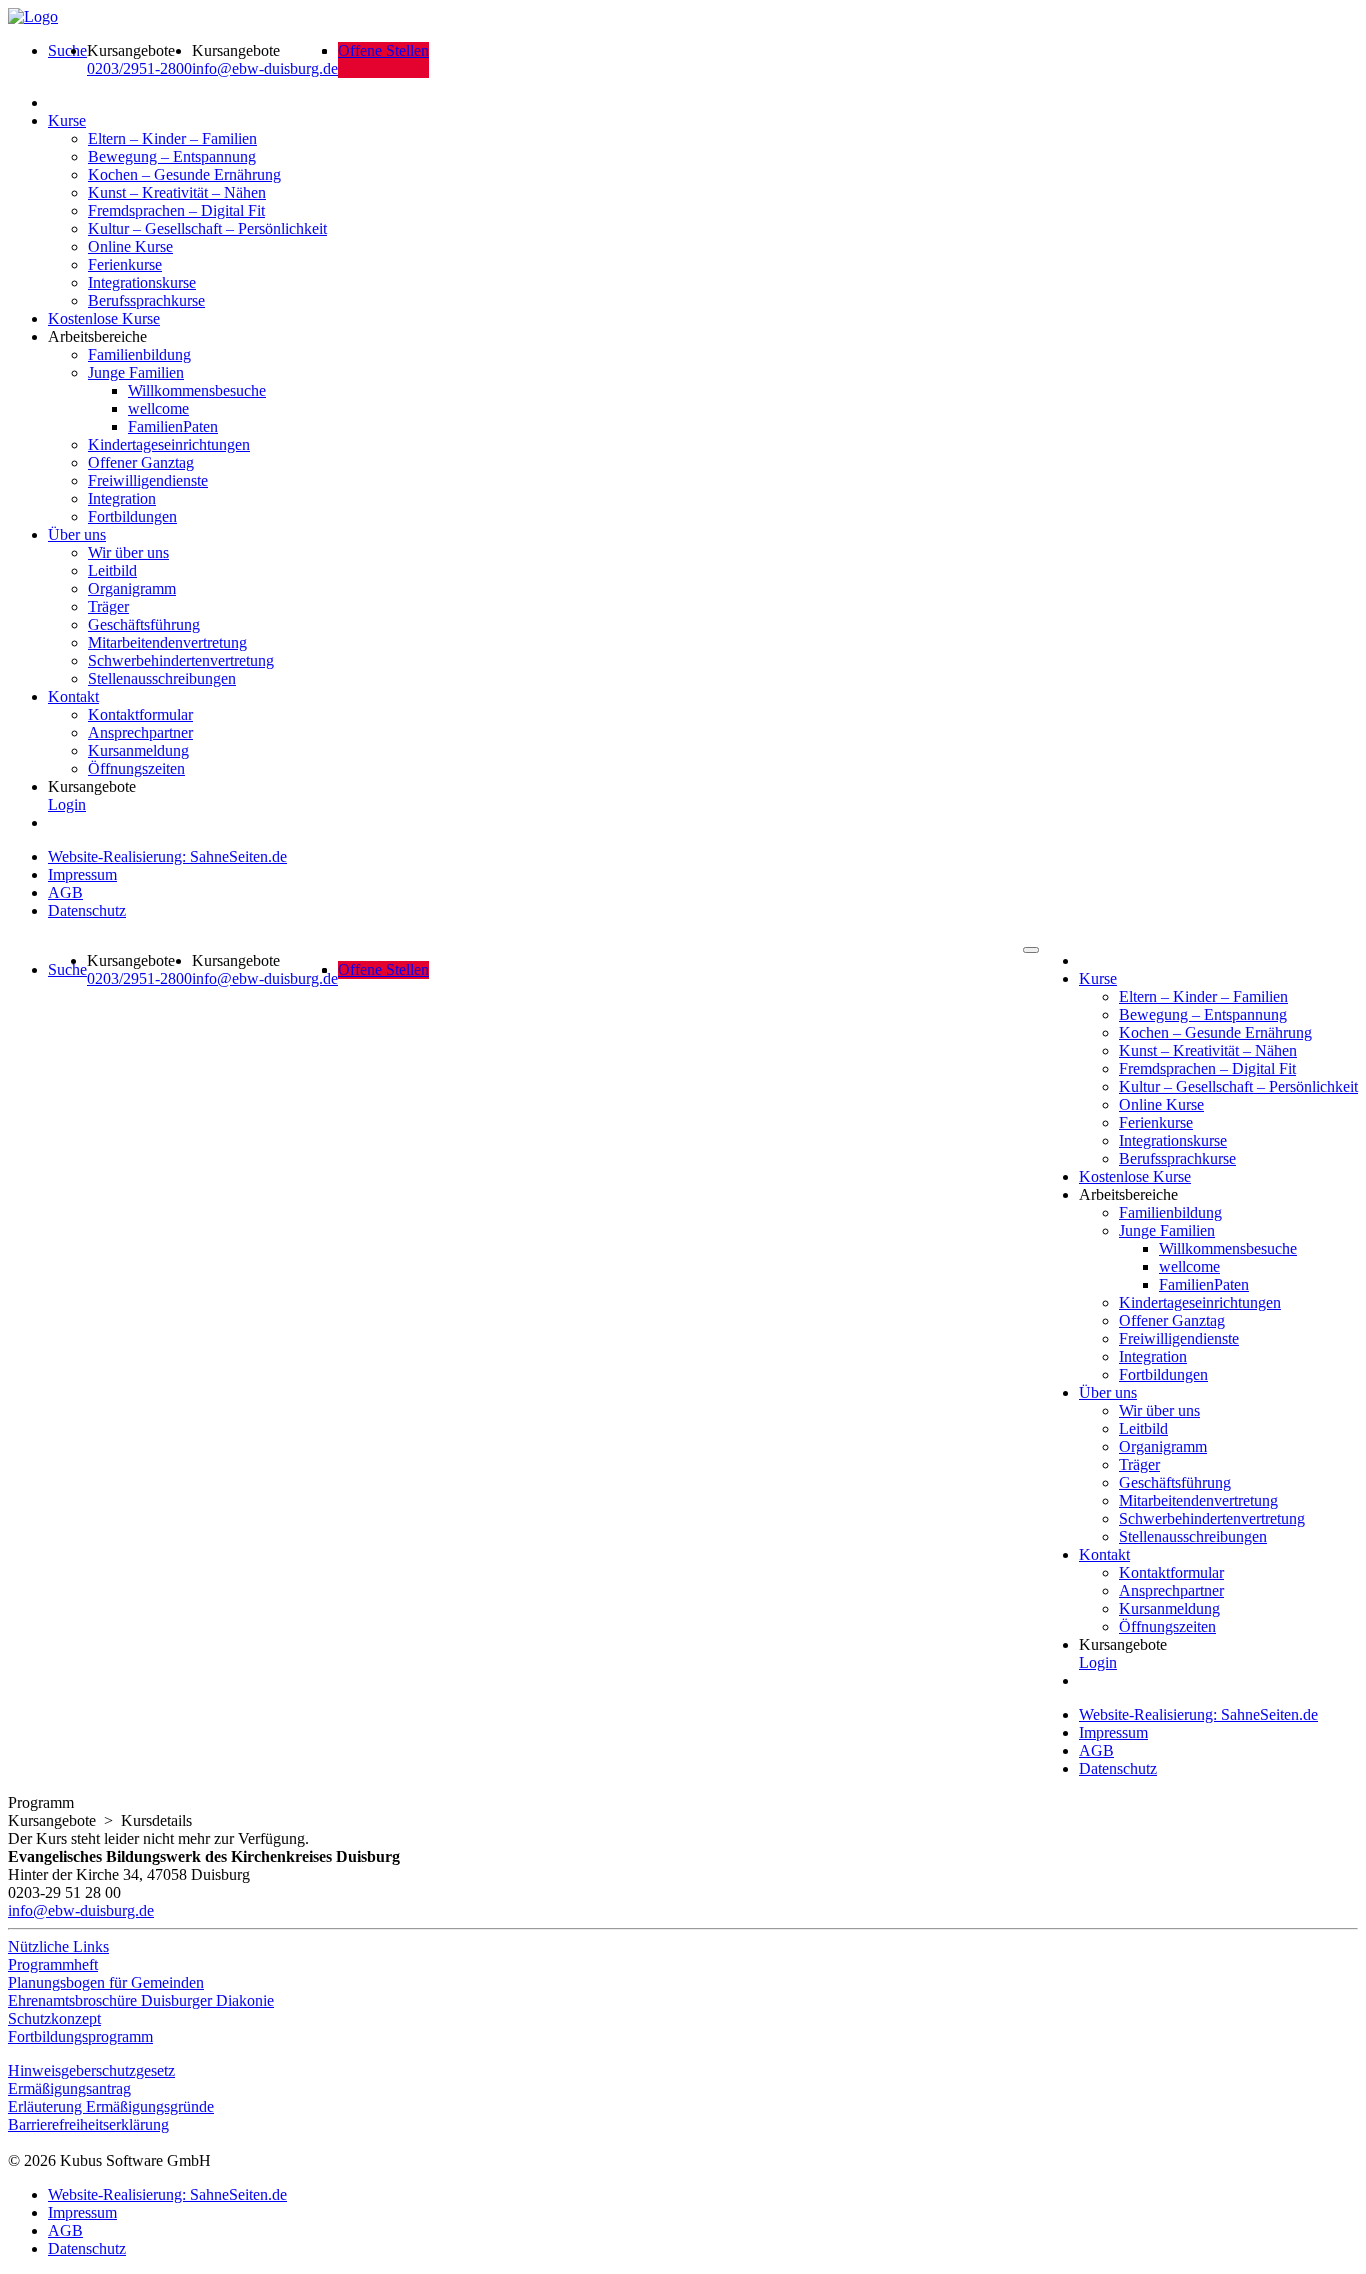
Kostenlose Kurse (104, 318)
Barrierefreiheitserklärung (88, 2124)
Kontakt (73, 696)
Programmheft (53, 1964)
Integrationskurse (142, 282)
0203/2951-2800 (139, 68)
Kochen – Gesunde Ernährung (184, 174)
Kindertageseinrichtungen (169, 444)
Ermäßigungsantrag (69, 2088)
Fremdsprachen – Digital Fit (176, 210)
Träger (108, 606)
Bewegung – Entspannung (172, 156)
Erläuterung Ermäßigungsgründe (111, 2106)
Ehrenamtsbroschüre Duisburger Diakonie (141, 2000)
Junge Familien (136, 372)
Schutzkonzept (54, 2018)
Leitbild (112, 570)
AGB (65, 892)
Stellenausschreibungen (162, 678)
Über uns (77, 534)
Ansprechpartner (140, 732)
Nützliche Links (58, 1946)
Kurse (67, 120)
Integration (122, 498)
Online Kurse (130, 246)
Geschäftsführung (144, 624)
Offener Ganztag (141, 462)
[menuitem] (67, 60)
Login (67, 804)
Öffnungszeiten (136, 768)
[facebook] (13, 2142)
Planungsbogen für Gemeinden (106, 1982)
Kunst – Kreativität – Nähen (177, 192)
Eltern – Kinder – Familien (172, 138)
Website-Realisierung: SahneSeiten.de (167, 856)
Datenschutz (87, 910)
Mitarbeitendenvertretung (167, 642)
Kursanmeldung (138, 750)
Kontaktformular (140, 714)
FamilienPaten (173, 426)
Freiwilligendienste (148, 480)
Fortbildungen (132, 516)
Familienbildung (139, 354)
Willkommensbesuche (197, 390)
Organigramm (132, 588)
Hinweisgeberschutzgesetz (91, 2070)
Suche (67, 50)
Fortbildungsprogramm (80, 2036)
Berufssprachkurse (146, 300)
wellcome (158, 408)
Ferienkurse (125, 264)
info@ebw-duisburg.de (265, 68)
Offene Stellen (383, 50)
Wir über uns (128, 552)
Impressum (82, 874)
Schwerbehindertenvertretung (181, 660)
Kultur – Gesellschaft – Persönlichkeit (207, 228)
